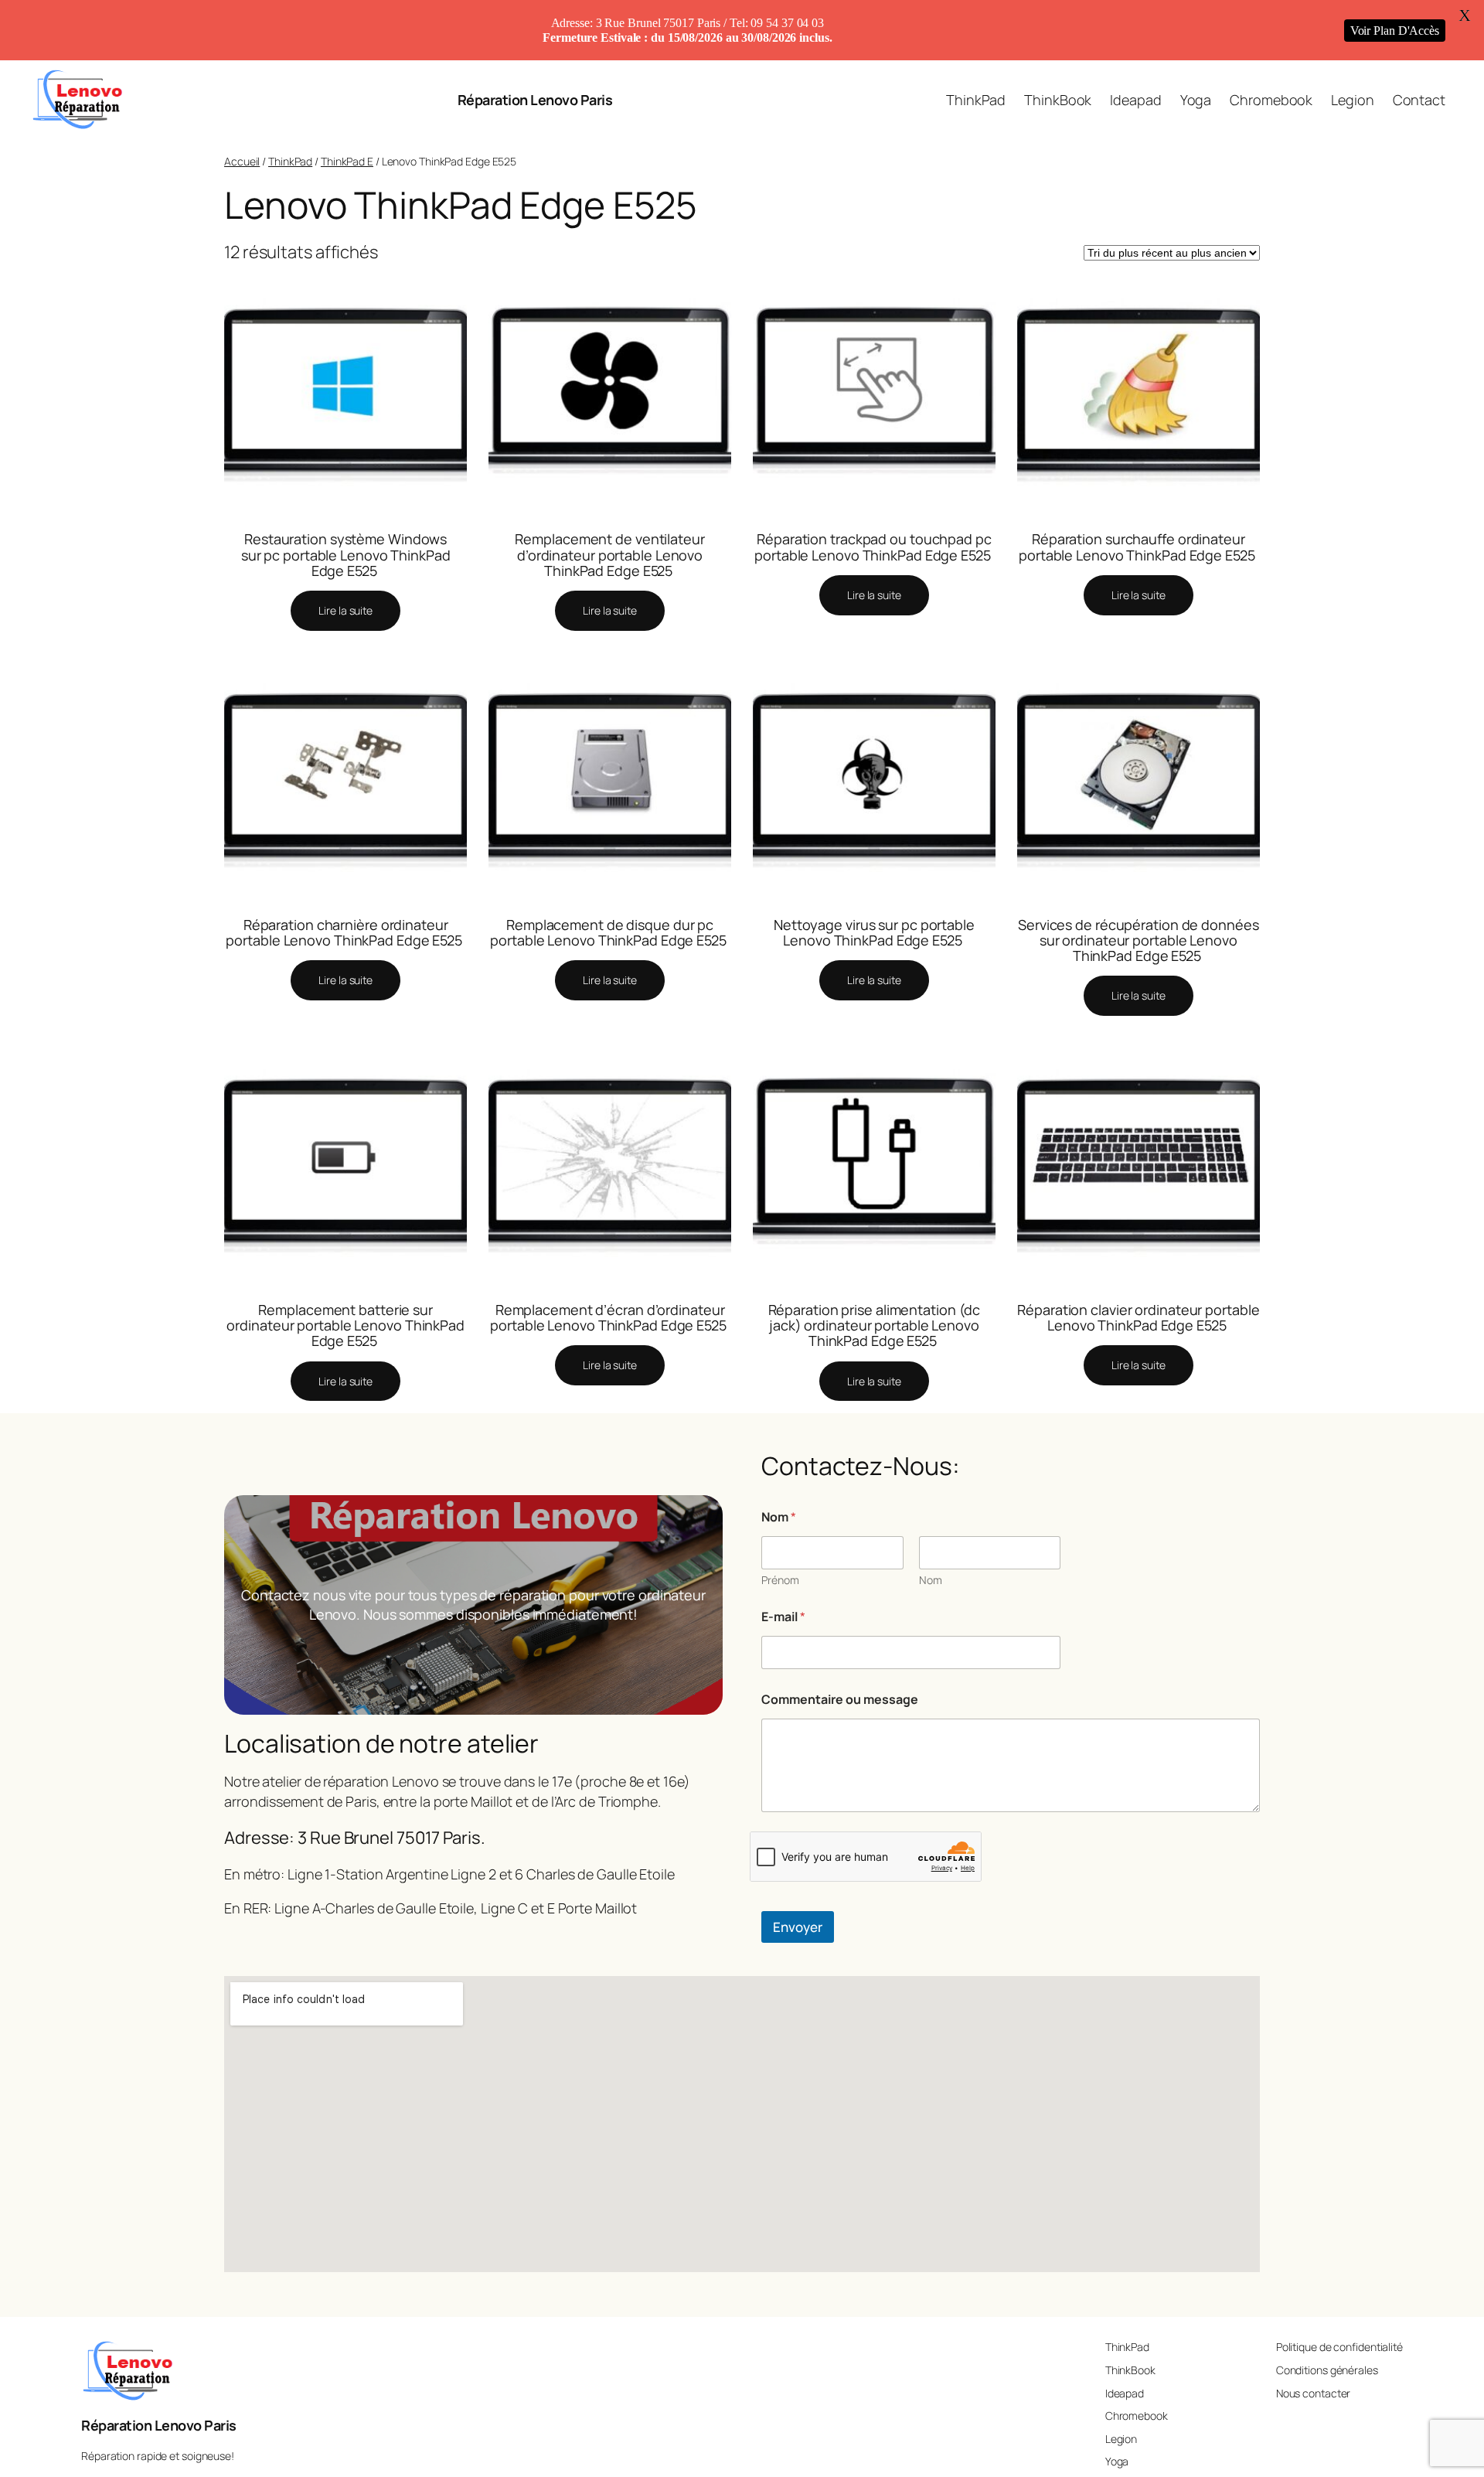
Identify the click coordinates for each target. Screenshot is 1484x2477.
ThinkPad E (347, 161)
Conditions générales (1327, 2370)
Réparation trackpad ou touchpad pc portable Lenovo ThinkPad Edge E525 (874, 547)
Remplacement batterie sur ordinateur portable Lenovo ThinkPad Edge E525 (345, 1325)
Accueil (242, 161)
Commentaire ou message (840, 1700)
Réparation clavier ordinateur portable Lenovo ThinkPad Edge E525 (1138, 1318)
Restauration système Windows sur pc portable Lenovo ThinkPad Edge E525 (346, 555)
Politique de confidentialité (1339, 2347)
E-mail (783, 1617)
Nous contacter (1314, 2393)
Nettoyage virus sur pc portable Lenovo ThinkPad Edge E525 (874, 933)
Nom (931, 1580)
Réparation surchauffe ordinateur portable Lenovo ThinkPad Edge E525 (1139, 547)
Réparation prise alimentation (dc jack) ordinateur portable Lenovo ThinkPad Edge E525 (875, 1325)
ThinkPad (290, 161)
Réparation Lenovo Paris (535, 100)
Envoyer (798, 1927)
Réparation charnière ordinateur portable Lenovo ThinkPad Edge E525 (345, 933)
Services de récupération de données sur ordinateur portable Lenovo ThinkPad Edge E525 (1139, 940)
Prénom (780, 1580)
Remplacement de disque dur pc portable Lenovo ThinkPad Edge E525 (610, 933)
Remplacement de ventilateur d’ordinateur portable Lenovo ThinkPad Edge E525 (609, 555)
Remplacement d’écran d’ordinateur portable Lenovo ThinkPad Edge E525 (610, 1318)
